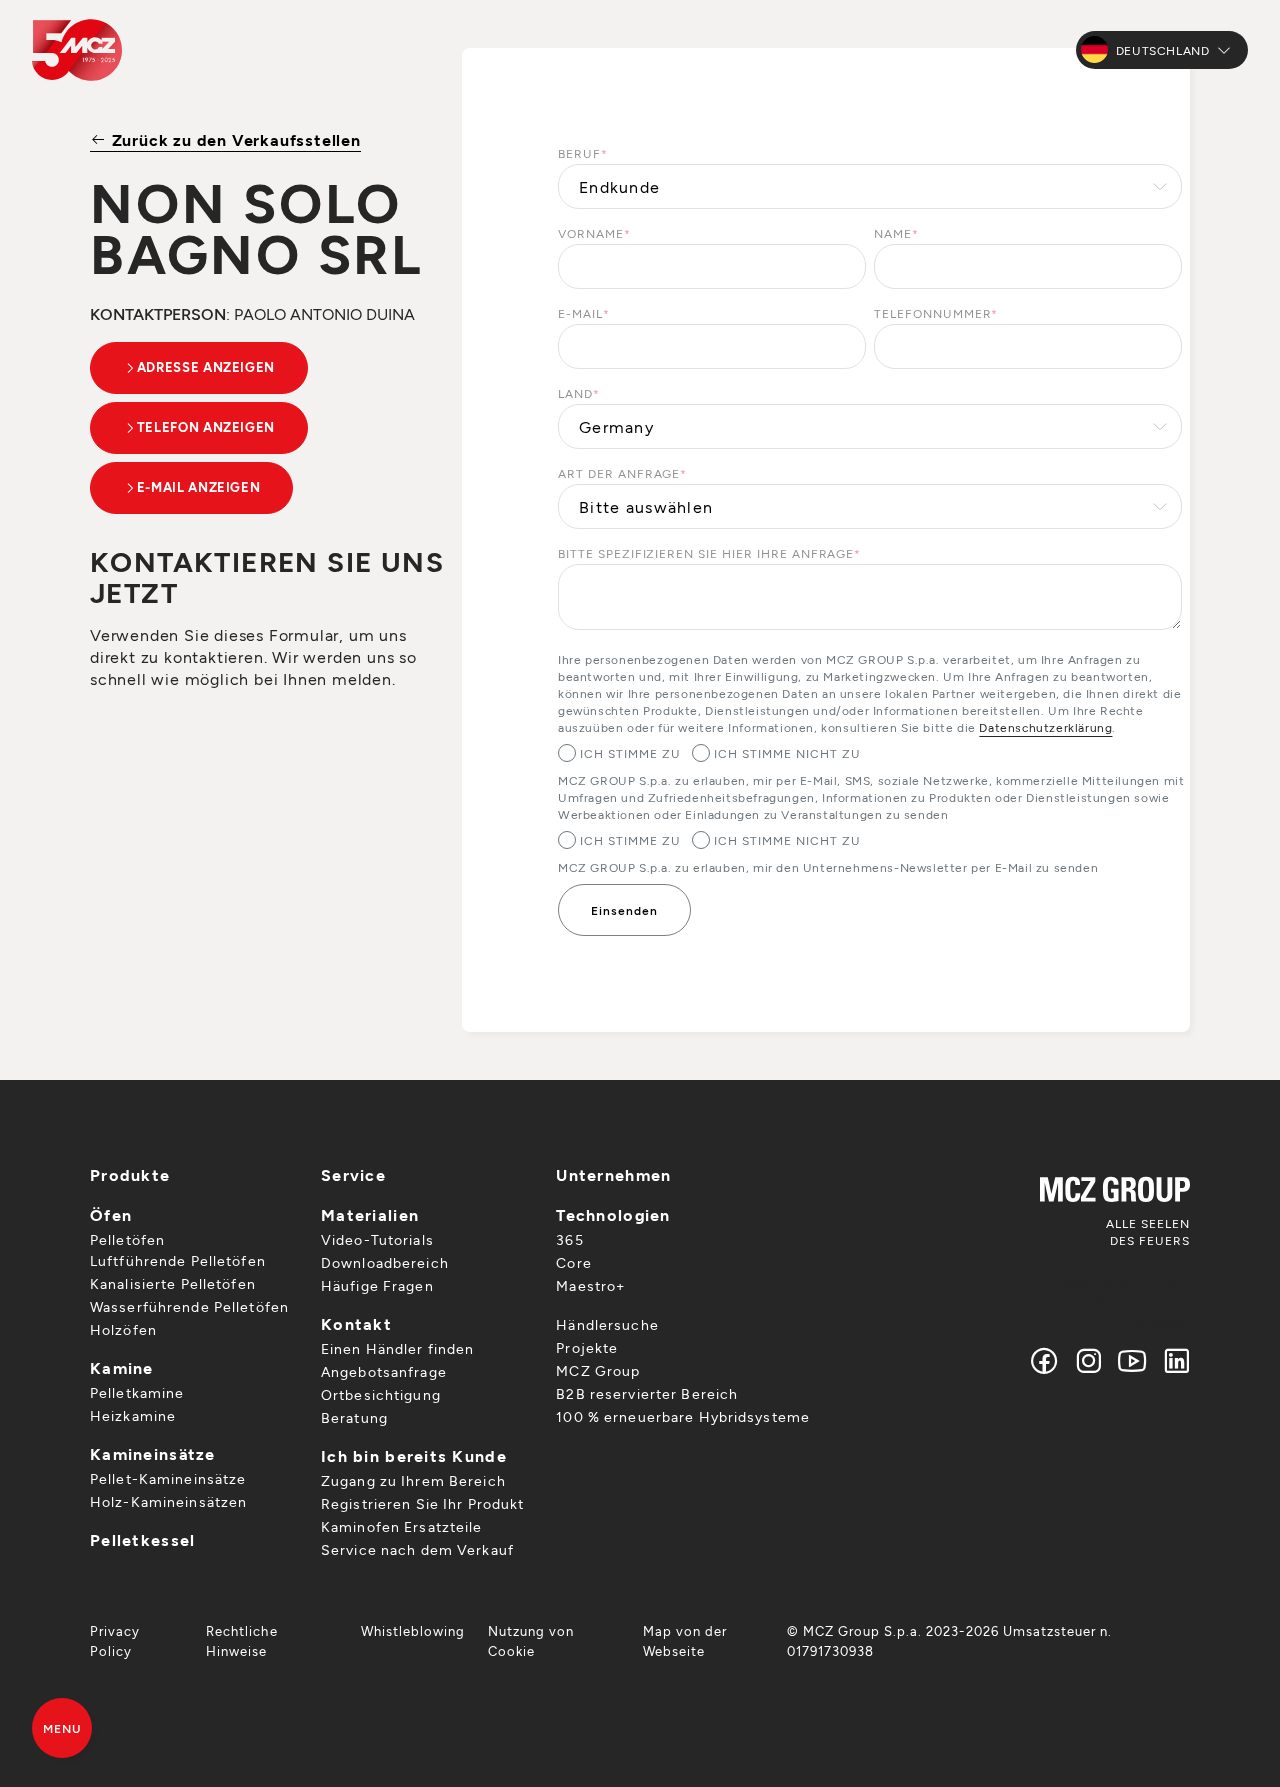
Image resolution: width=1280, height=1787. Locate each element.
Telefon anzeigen (206, 427)
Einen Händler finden (397, 1348)
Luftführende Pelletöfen (178, 1260)
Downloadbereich (385, 1262)
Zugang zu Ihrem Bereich (413, 1480)
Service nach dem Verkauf (417, 1549)
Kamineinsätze (153, 1453)
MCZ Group (598, 1370)
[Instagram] (1089, 1360)
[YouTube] (1133, 1360)
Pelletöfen (127, 1239)
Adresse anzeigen (206, 367)
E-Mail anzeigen (199, 487)
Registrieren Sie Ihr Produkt (422, 1503)
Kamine (122, 1367)
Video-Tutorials (377, 1239)
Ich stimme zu (630, 753)
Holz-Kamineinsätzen (168, 1501)
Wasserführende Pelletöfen (189, 1306)
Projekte (587, 1347)
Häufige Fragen (377, 1285)
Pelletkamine (137, 1392)
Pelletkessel (142, 1539)
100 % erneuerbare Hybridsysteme (683, 1416)
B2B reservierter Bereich (647, 1393)
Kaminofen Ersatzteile (402, 1526)
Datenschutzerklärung (1045, 727)
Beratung (354, 1417)
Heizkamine (133, 1415)
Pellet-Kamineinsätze (168, 1478)
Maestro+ (590, 1285)
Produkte (130, 1174)
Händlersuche (607, 1324)
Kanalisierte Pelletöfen (173, 1283)
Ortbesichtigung (381, 1394)
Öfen (111, 1214)
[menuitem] (136, 1641)
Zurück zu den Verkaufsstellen (234, 139)
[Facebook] (1045, 1360)
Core (573, 1262)
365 (569, 1239)
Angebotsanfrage (384, 1371)
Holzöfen (123, 1329)
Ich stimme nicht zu (787, 753)
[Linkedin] (1172, 1360)
